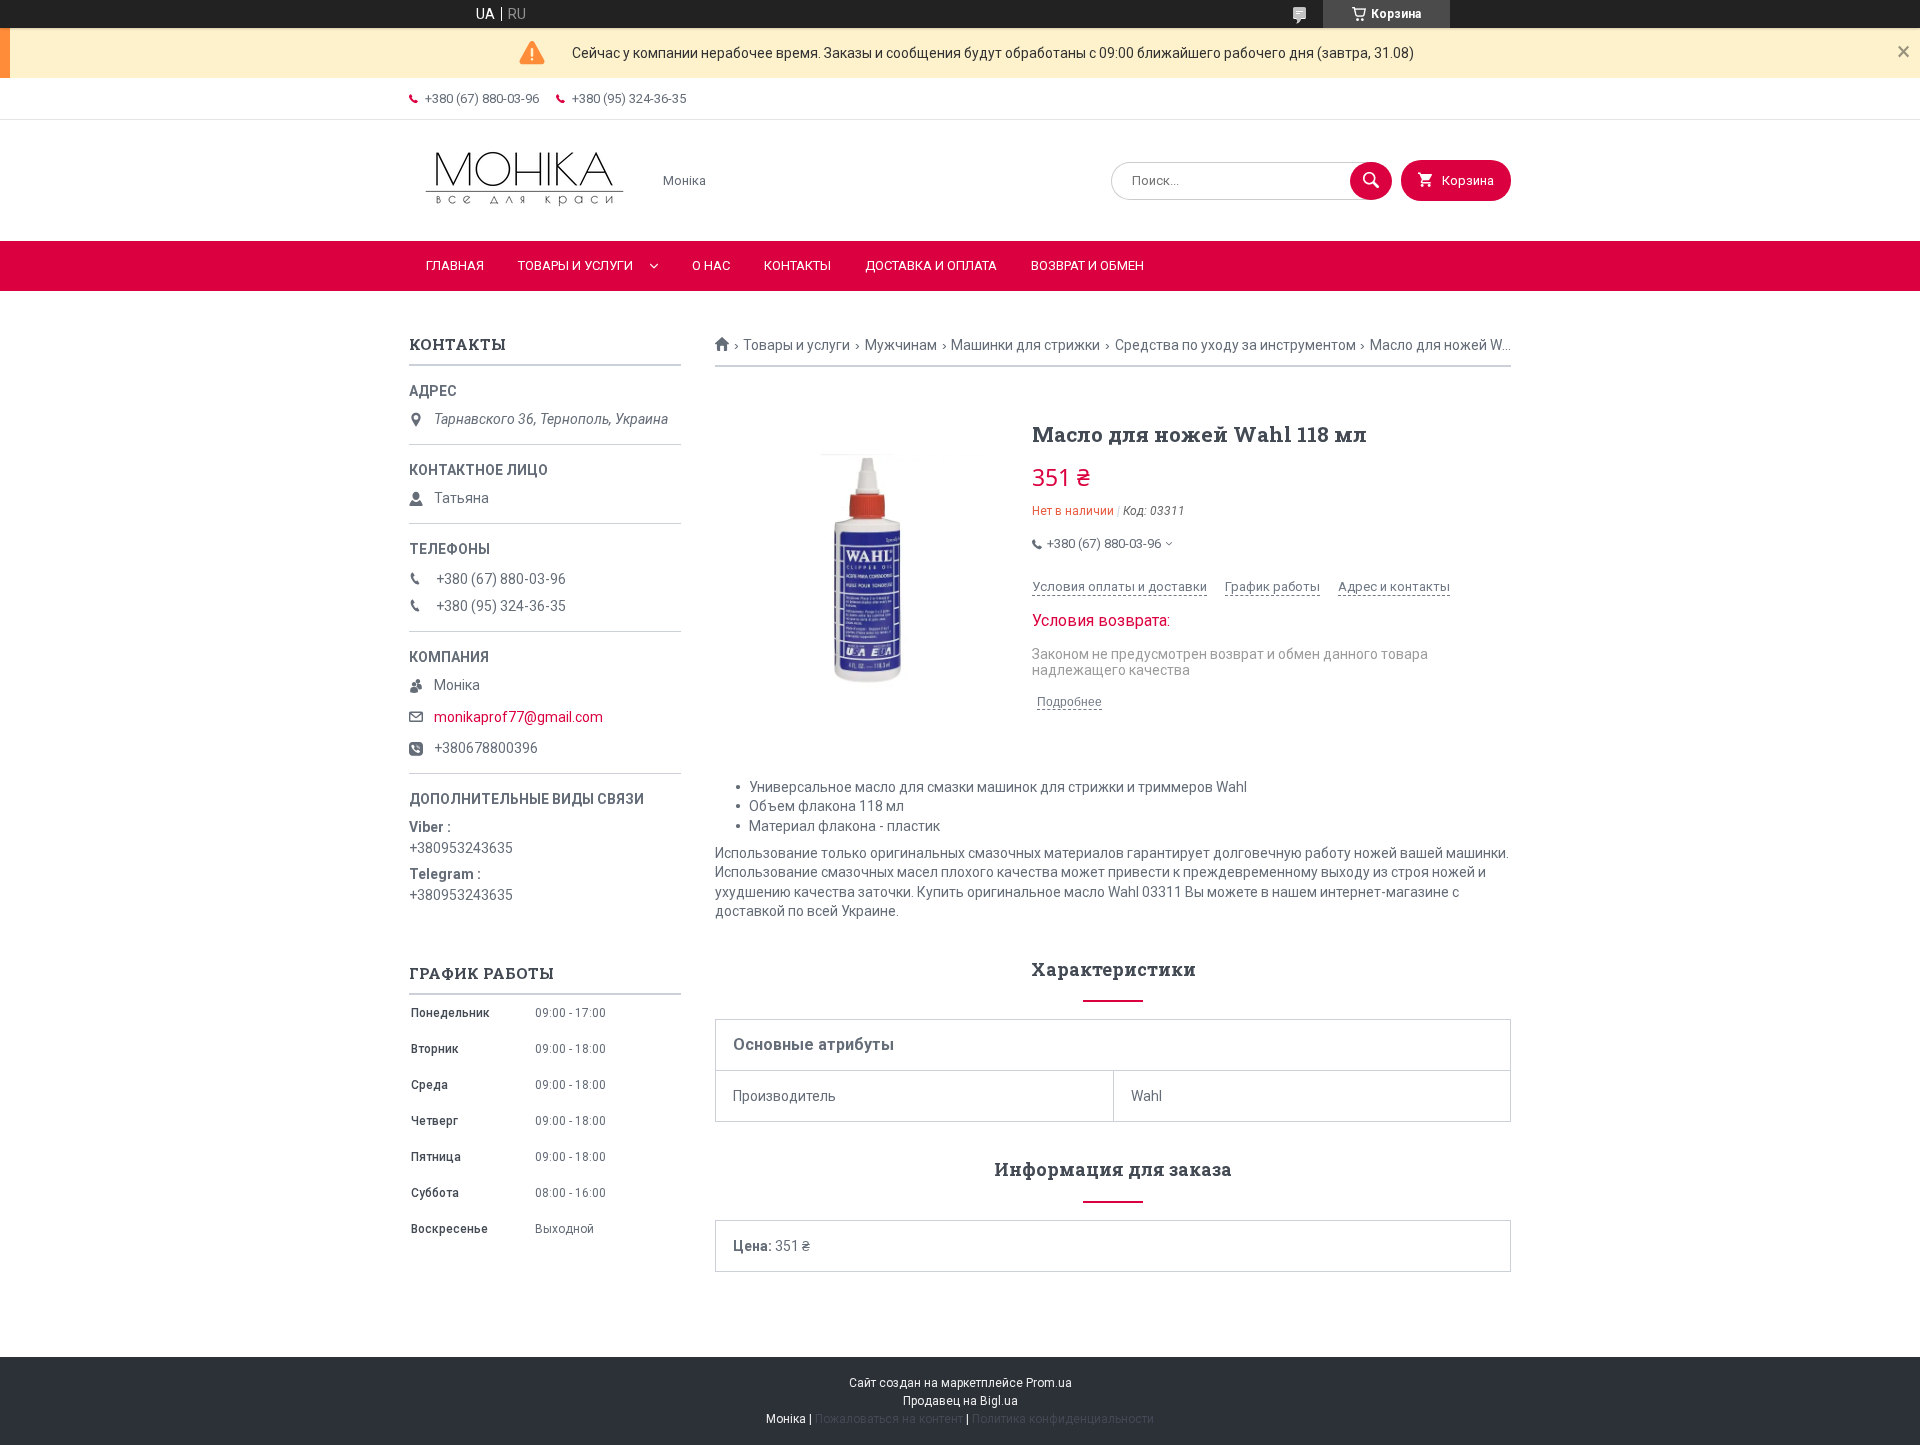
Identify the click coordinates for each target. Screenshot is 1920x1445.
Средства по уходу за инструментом (1235, 345)
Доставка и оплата (931, 265)
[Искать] (1371, 181)
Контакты (797, 265)
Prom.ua (1049, 1383)
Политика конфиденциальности (1063, 1419)
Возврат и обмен (1087, 265)
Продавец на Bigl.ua (960, 1401)
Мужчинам (901, 345)
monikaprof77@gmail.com (518, 717)
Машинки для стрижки (1025, 345)
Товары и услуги (575, 265)
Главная (455, 265)
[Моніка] (524, 216)
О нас (711, 265)
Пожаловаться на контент (889, 1419)
